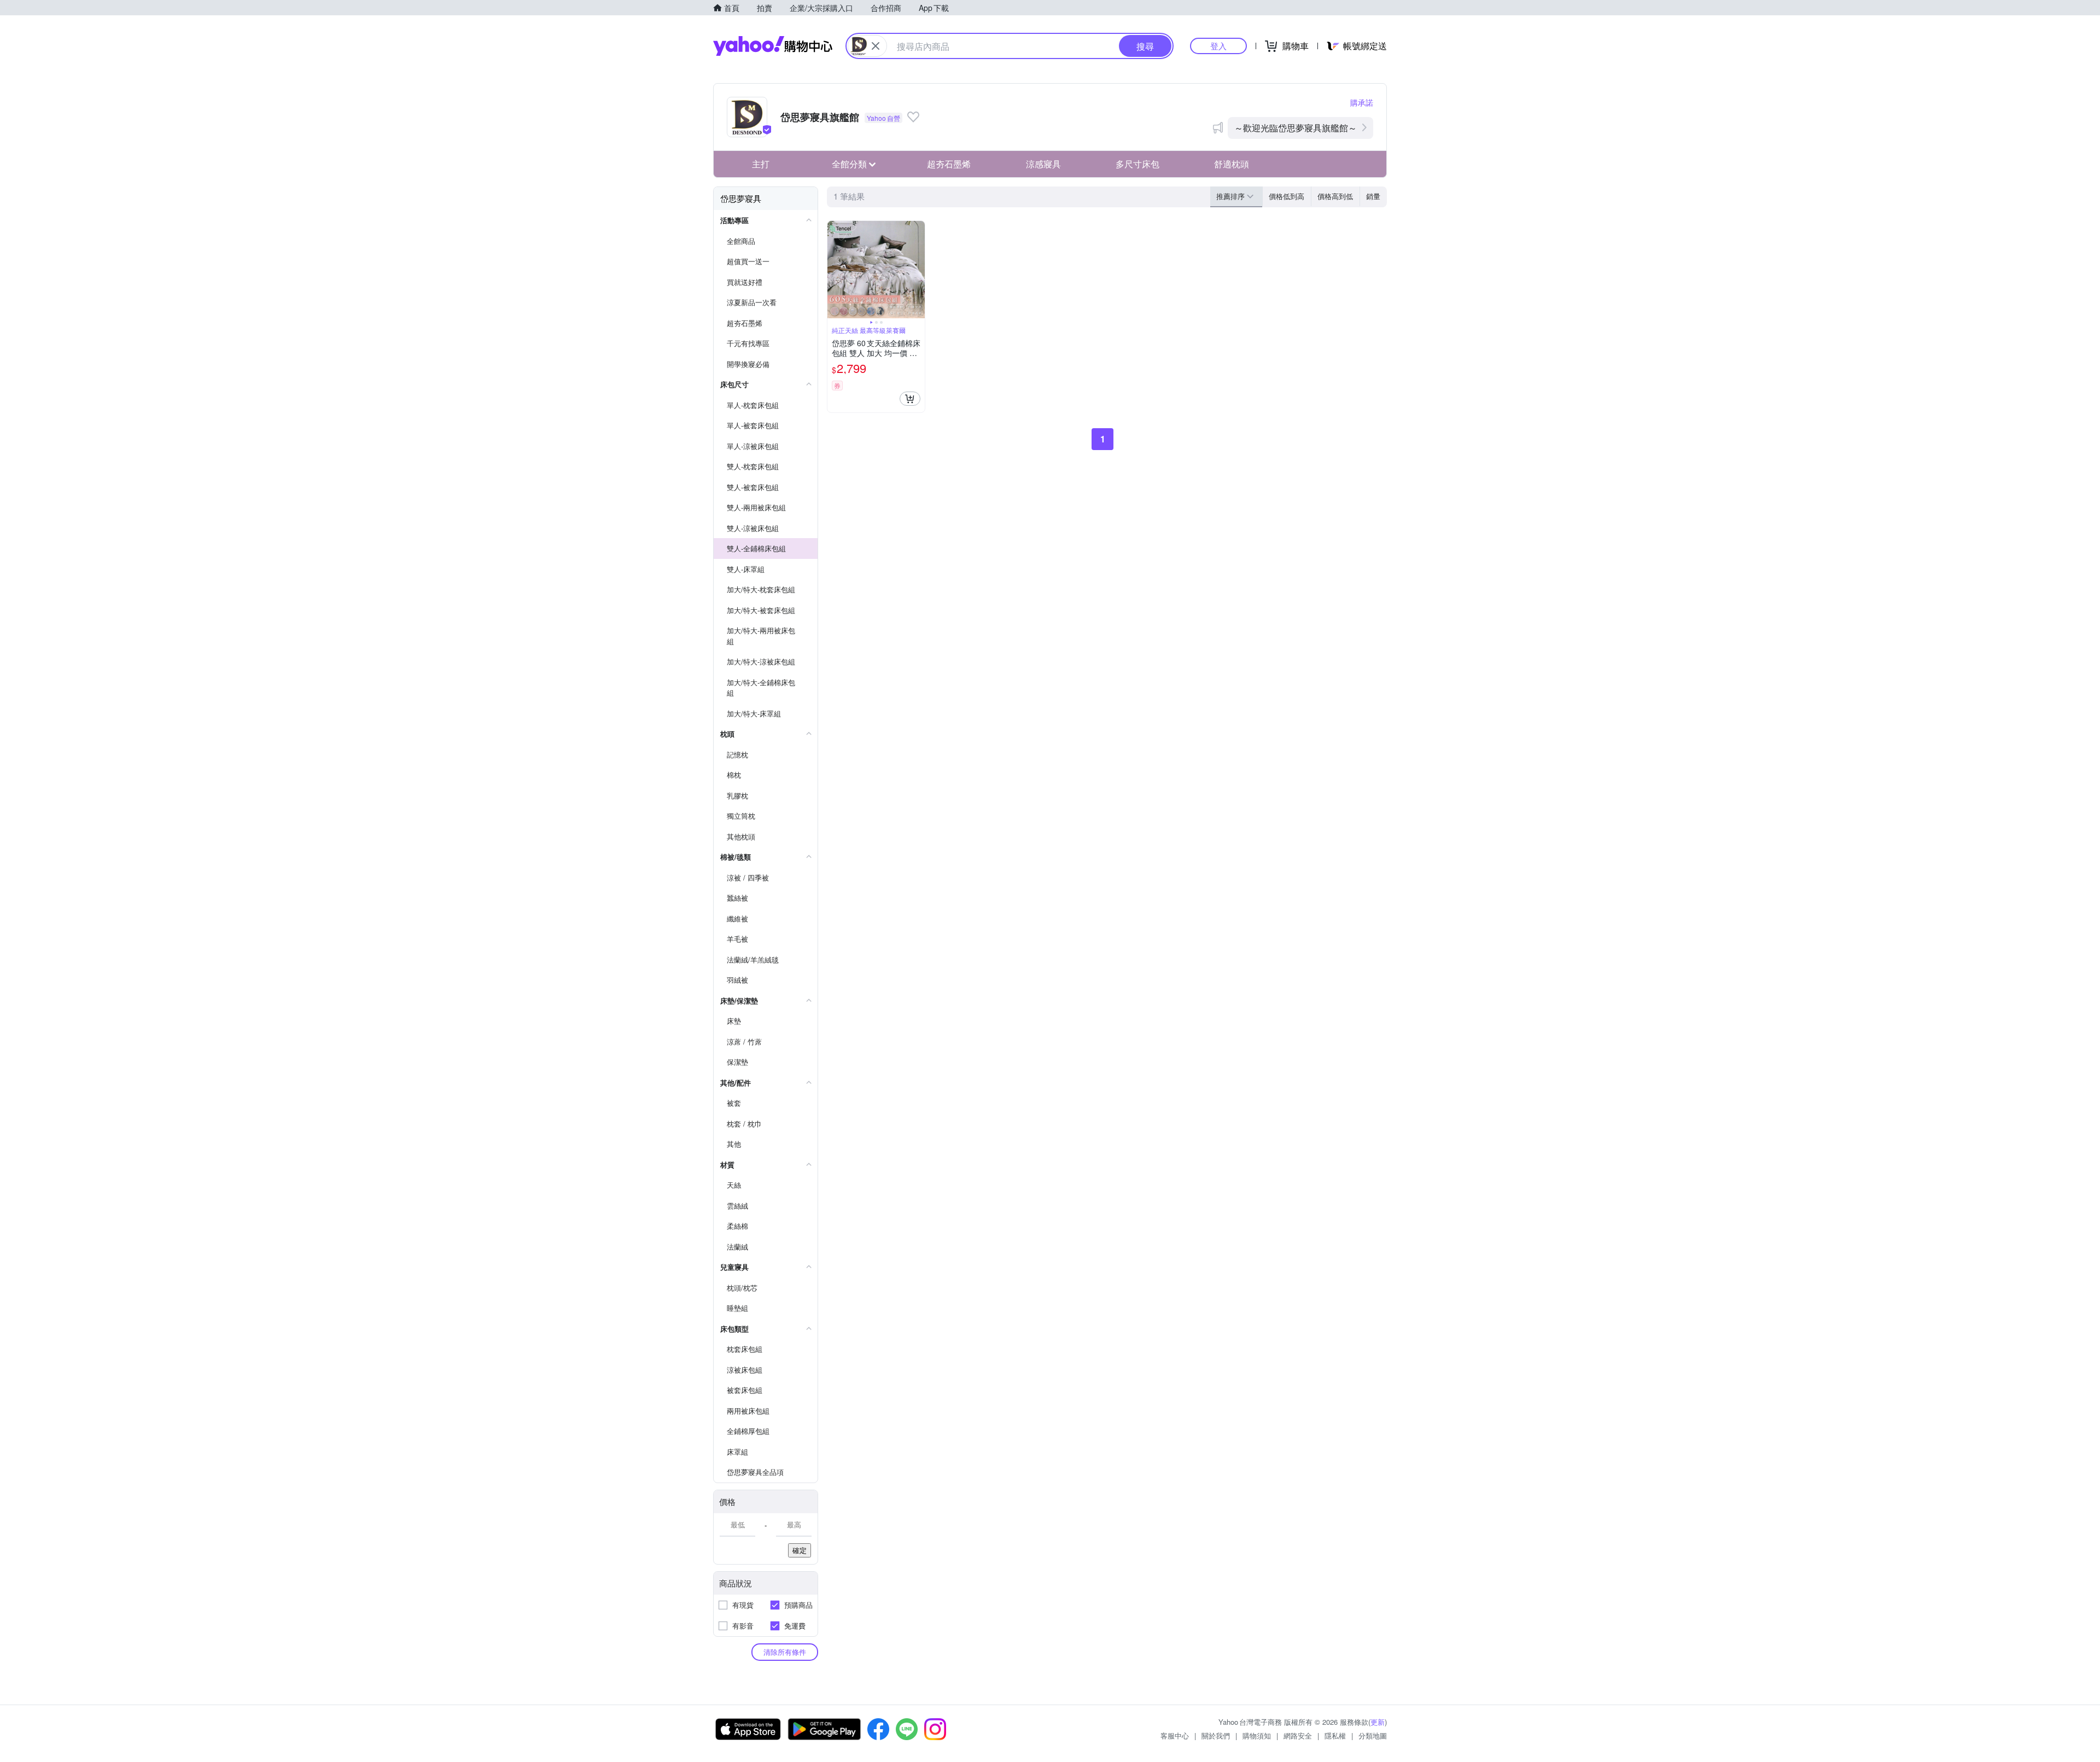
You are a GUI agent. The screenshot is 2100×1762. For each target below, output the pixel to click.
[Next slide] (918, 270)
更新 (1378, 1722)
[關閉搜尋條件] (876, 46)
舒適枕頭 (1232, 164)
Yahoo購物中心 (773, 46)
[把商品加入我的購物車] (910, 399)
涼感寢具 (1043, 164)
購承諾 (1362, 102)
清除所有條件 (785, 1652)
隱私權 (1335, 1735)
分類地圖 (1373, 1735)
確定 (800, 1550)
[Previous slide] (835, 270)
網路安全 (1298, 1735)
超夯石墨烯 (949, 164)
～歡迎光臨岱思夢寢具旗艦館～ (1296, 128)
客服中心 (1175, 1735)
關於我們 (1216, 1735)
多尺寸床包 (1137, 164)
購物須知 (1257, 1735)
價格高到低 (1335, 196)
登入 (1218, 46)
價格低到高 (1287, 196)
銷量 (1373, 196)
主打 (761, 164)
